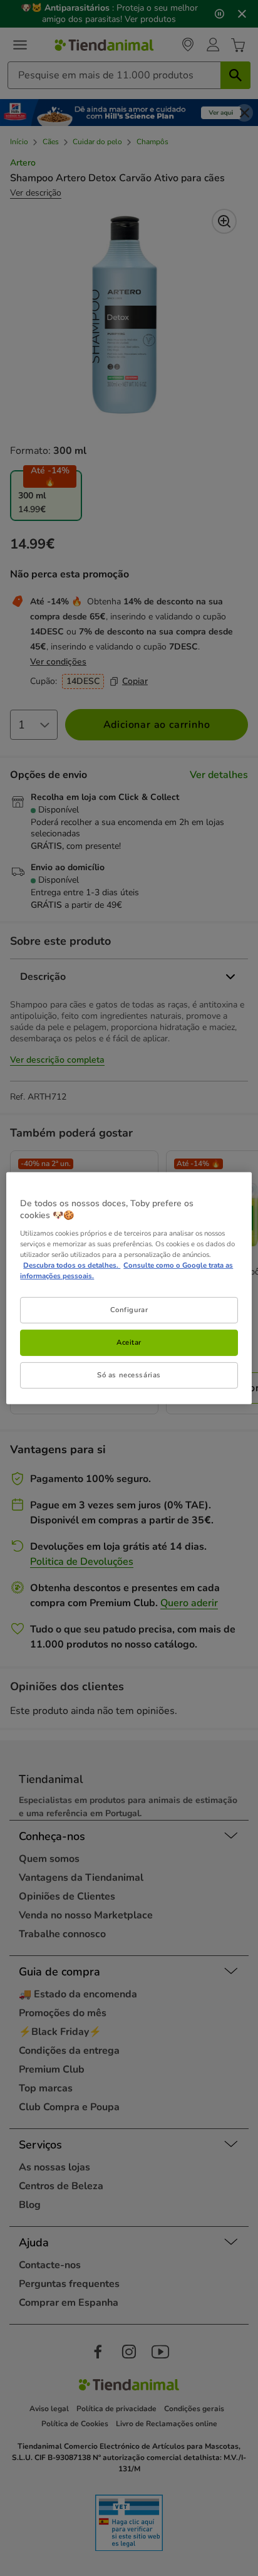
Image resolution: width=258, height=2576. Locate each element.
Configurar (129, 1310)
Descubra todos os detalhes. (72, 1265)
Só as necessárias (129, 1375)
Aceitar (129, 1342)
